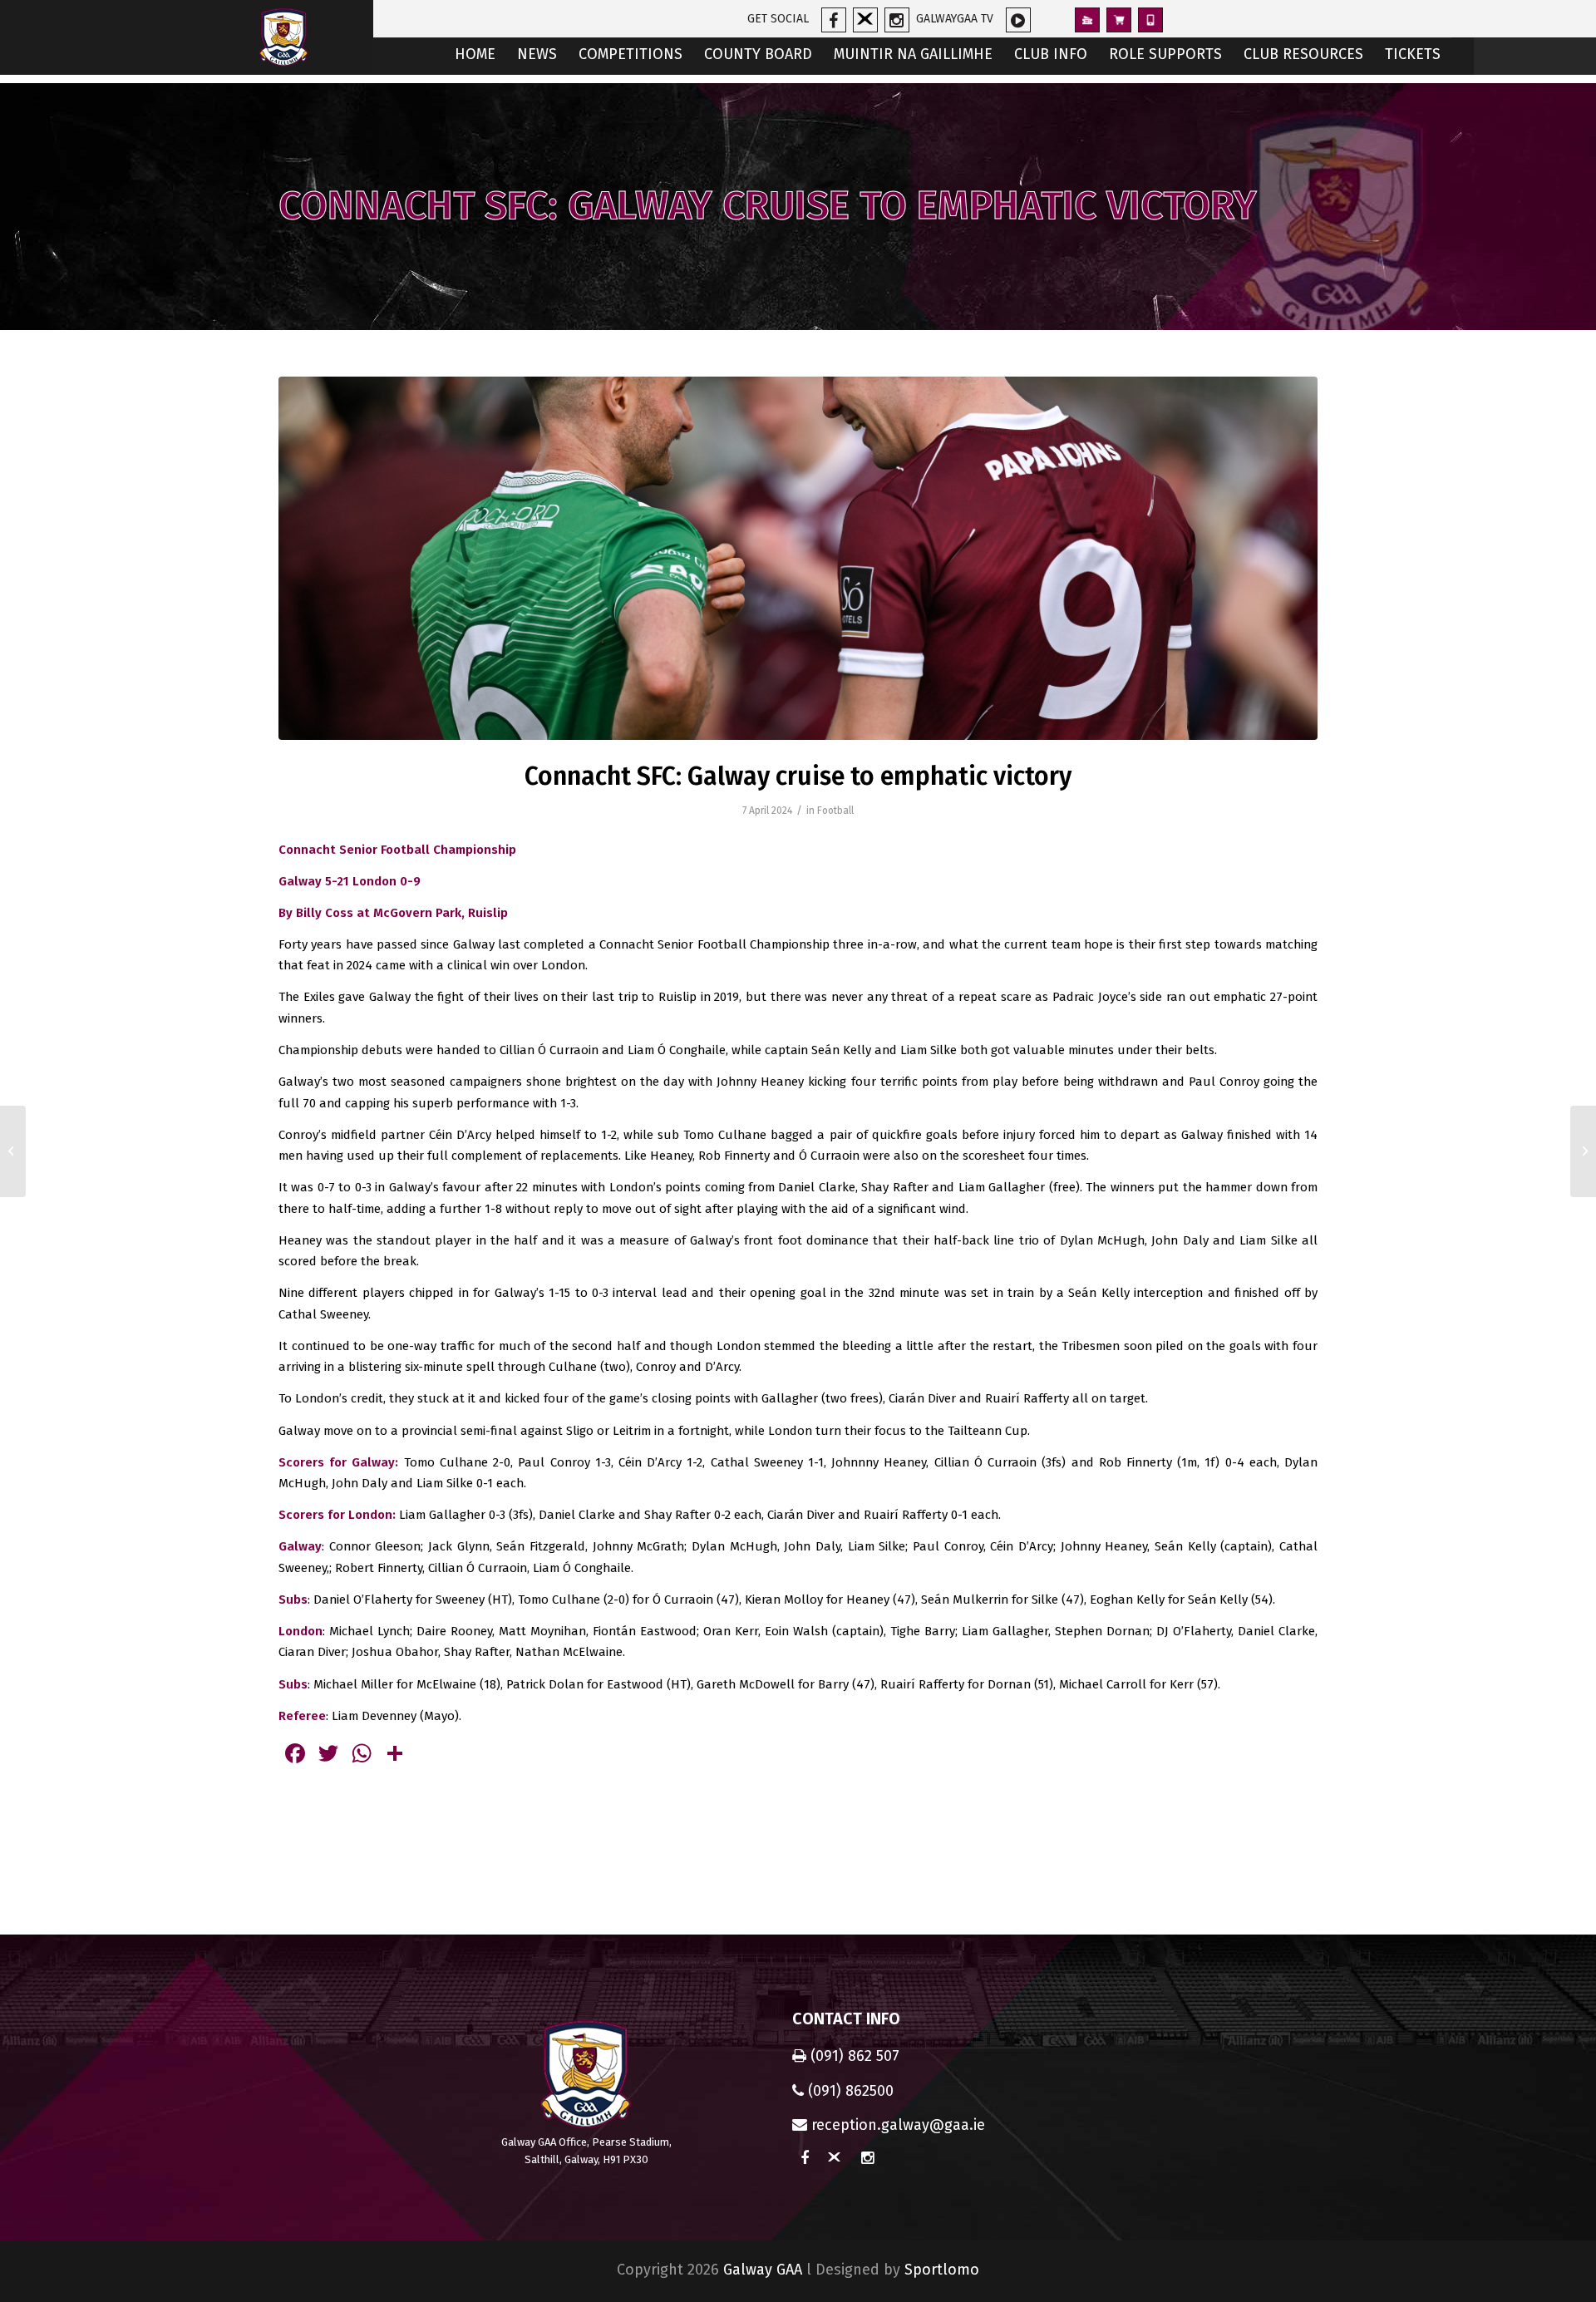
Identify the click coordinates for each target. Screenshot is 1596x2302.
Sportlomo (942, 2270)
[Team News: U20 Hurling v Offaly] (13, 1151)
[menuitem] (475, 56)
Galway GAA (763, 2270)
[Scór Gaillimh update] (1583, 1151)
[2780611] (798, 558)
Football (835, 811)
